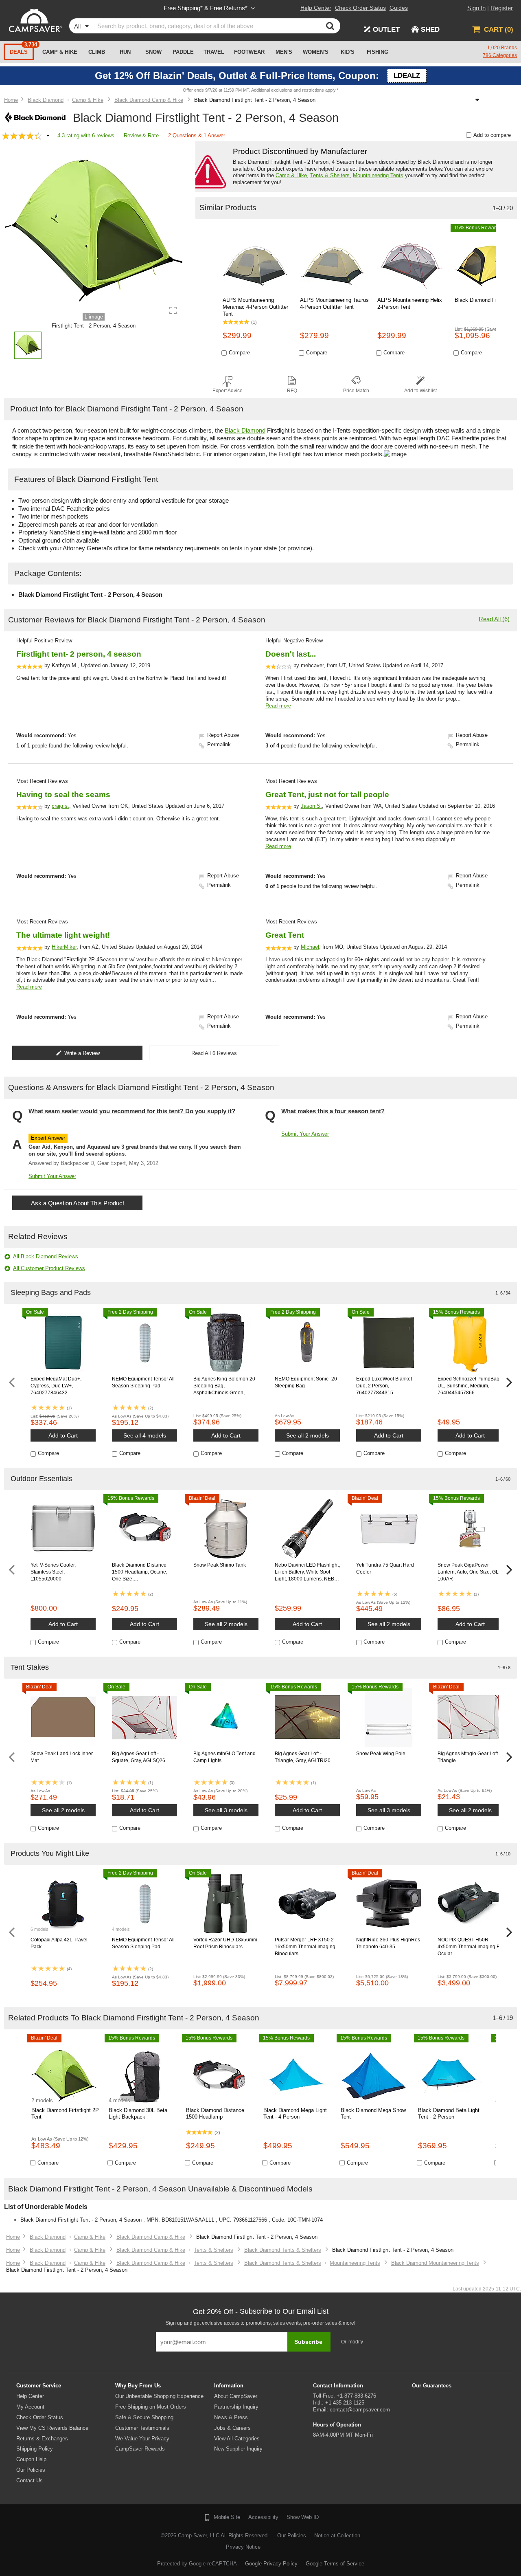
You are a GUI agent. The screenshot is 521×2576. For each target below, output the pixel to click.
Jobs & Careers (232, 2428)
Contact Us (30, 2480)
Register (502, 8)
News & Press (231, 2417)
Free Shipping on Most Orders (151, 2407)
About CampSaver (236, 2396)
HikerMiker (64, 947)
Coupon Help (31, 2459)
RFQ (292, 391)
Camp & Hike (291, 175)
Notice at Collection (337, 2535)
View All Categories (237, 2439)
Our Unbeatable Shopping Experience (159, 2396)
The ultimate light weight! (63, 935)
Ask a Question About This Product (78, 1203)
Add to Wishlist (420, 391)
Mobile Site (227, 2517)
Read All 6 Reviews (214, 1053)
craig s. (60, 806)
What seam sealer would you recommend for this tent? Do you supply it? (132, 1111)
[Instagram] (91, 2539)
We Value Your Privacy (142, 2439)
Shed (430, 30)
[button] (28, 347)
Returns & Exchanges (42, 2439)
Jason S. (311, 806)
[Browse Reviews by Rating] (49, 136)
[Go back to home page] (11, 100)
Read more (278, 706)
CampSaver (35, 20)
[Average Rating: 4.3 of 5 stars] (22, 136)
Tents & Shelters (330, 175)
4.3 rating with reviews (86, 135)
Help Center (30, 2396)
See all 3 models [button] (226, 1810)
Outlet (386, 30)
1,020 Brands (502, 48)
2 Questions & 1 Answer (197, 135)
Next (509, 1383)
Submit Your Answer (52, 1176)
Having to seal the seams (63, 795)
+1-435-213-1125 (345, 2403)
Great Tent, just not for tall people (327, 795)
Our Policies (31, 2470)
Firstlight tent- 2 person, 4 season (79, 654)
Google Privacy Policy (271, 2564)
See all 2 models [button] (308, 1435)
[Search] (332, 26)
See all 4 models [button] (145, 1435)
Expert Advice (228, 391)
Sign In (476, 8)
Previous (12, 1383)
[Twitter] (70, 2539)
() (499, 30)
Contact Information (338, 2386)
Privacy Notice (243, 2547)
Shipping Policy (35, 2449)
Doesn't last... (291, 654)
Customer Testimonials (142, 2428)
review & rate (141, 135)
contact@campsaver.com (360, 2410)
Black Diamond (245, 430)
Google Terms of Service (335, 2564)
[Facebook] (50, 2539)
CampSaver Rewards (140, 2449)
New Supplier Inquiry (238, 2449)
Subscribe (308, 2342)
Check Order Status (40, 2417)
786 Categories (500, 55)
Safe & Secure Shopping (144, 2417)
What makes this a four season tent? (333, 1111)
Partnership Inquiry (236, 2407)
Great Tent (285, 935)
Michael (310, 947)
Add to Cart (63, 1435)
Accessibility (263, 2517)
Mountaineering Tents (378, 175)
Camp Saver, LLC (199, 2535)
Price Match (356, 391)
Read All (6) (494, 619)
